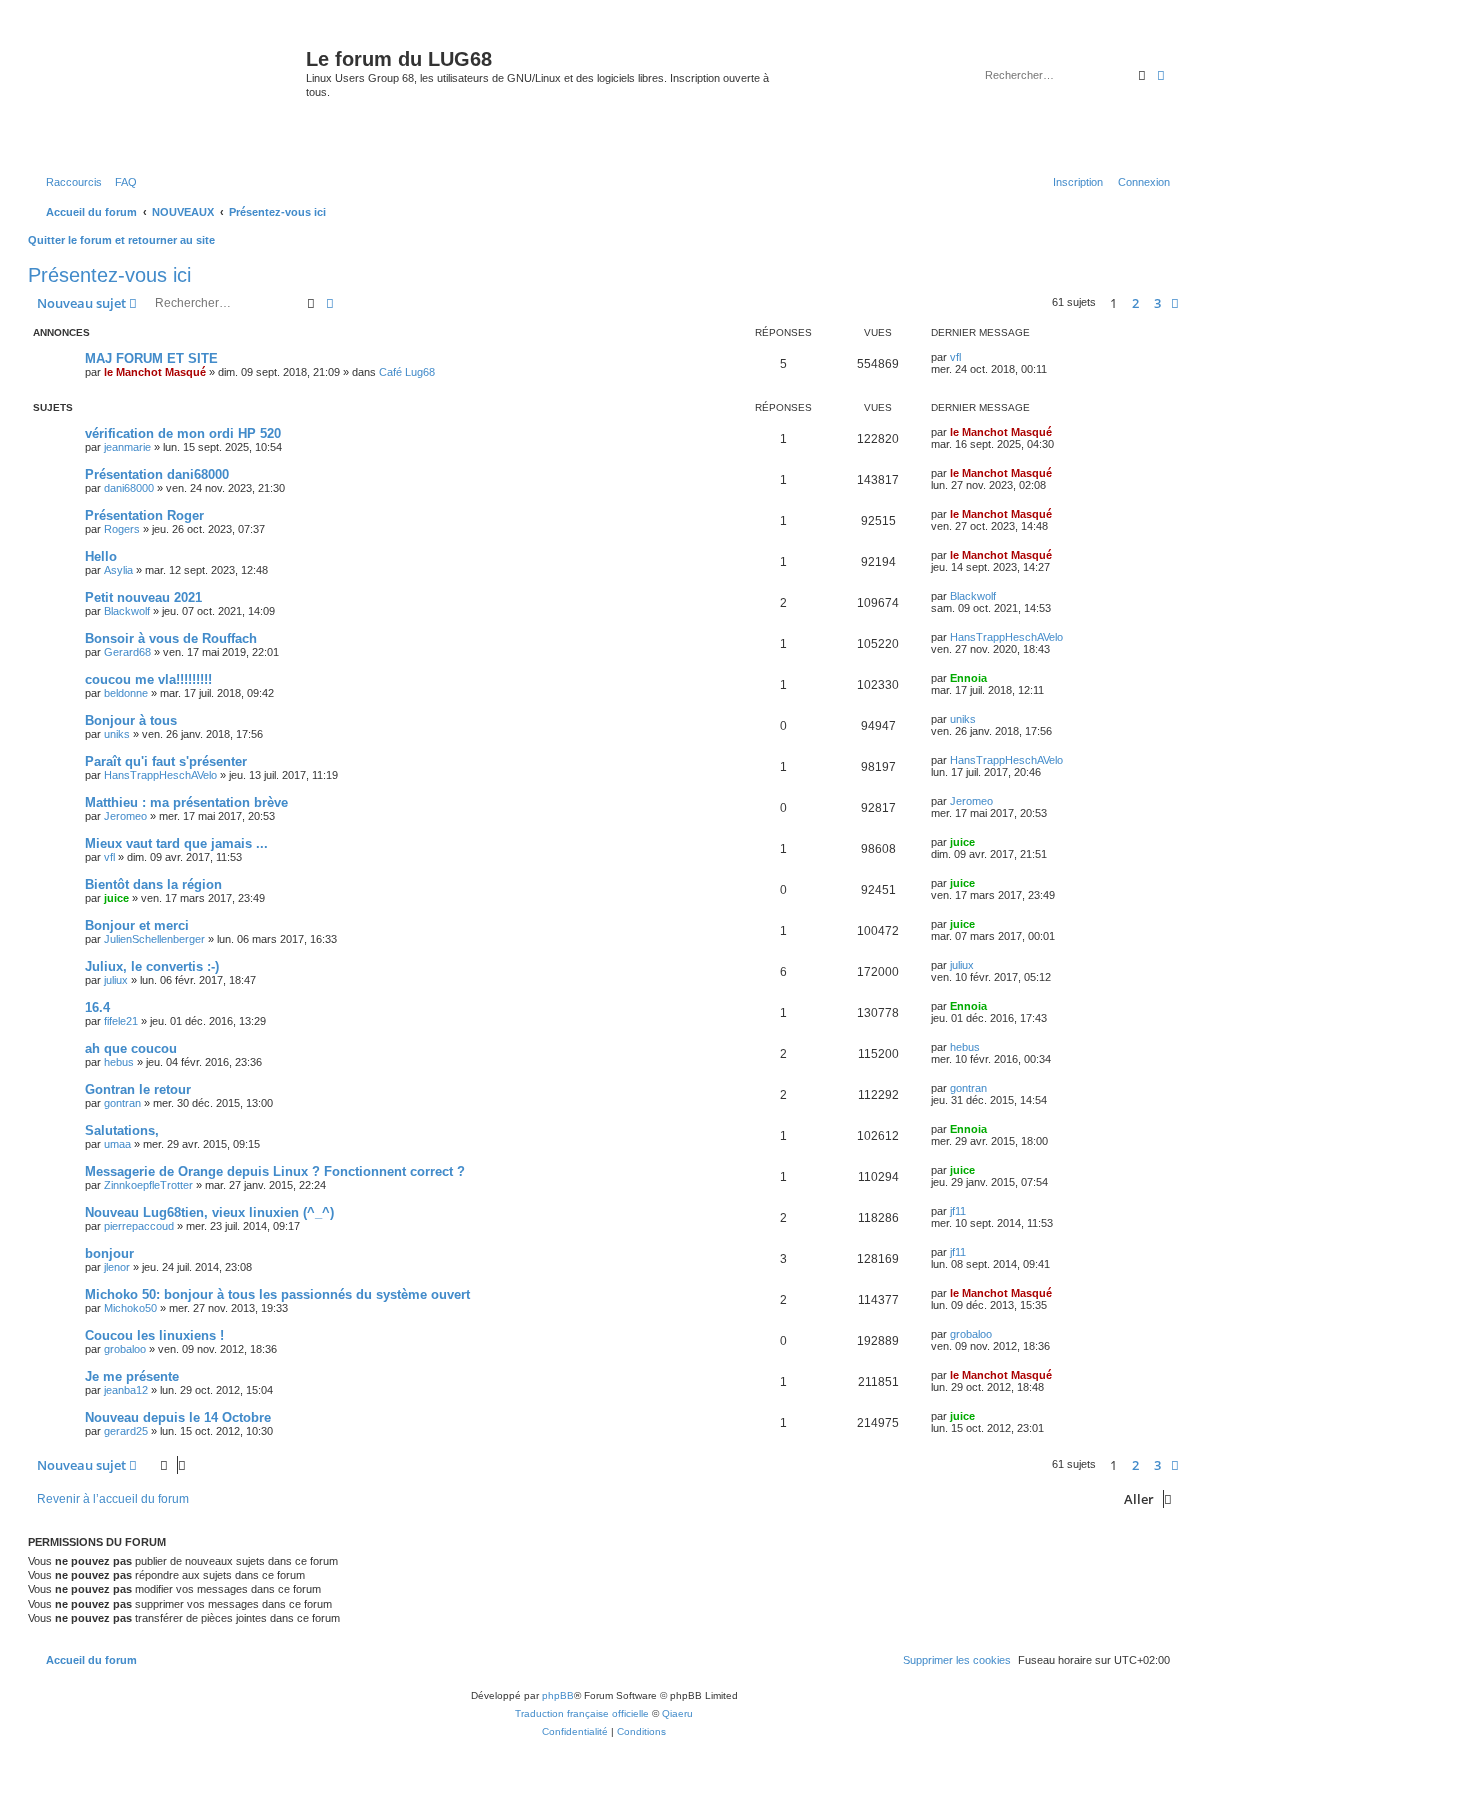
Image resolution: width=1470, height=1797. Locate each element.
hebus (119, 1062)
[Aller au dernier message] (968, 357)
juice (962, 842)
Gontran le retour (138, 1089)
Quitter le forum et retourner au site (121, 240)
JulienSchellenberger (154, 939)
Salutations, (122, 1130)
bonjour (109, 1253)
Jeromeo (125, 816)
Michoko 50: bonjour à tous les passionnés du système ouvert (277, 1294)
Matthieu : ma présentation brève (186, 802)
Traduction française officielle (582, 1713)
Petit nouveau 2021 (143, 597)
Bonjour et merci (137, 925)
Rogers (122, 529)
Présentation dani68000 (157, 474)
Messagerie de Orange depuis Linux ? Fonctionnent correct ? (275, 1171)
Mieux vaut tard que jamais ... (176, 843)
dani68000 (129, 488)
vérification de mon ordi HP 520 (183, 433)
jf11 (958, 1211)
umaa (117, 1144)
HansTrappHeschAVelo (1006, 637)
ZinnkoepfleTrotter (148, 1185)
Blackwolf (127, 611)
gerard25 (126, 1431)
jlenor (117, 1267)
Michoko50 (130, 1308)
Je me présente (132, 1376)
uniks (117, 734)
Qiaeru (677, 1713)
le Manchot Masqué (155, 372)
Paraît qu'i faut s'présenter (166, 761)
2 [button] (1135, 303)
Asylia (118, 570)
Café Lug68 (407, 372)
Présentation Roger (144, 515)
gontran (122, 1103)
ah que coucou (131, 1048)
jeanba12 (126, 1390)
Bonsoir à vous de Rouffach (171, 638)
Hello (101, 556)
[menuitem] (122, 182)
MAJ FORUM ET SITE (151, 358)
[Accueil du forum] (169, 94)
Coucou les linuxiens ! (154, 1335)
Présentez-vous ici (109, 275)
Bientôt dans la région (153, 884)
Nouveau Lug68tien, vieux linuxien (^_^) (209, 1212)
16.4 (97, 1007)
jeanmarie (127, 447)
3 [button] (1157, 303)
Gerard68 (127, 652)
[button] (1175, 303)
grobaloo (125, 1349)
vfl (955, 357)
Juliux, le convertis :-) (152, 966)
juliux (116, 980)
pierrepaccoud (139, 1226)
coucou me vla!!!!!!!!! (148, 679)
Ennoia (968, 678)
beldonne (126, 693)
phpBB (558, 1695)
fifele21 (121, 1021)
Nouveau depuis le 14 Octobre (178, 1417)
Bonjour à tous (131, 720)
